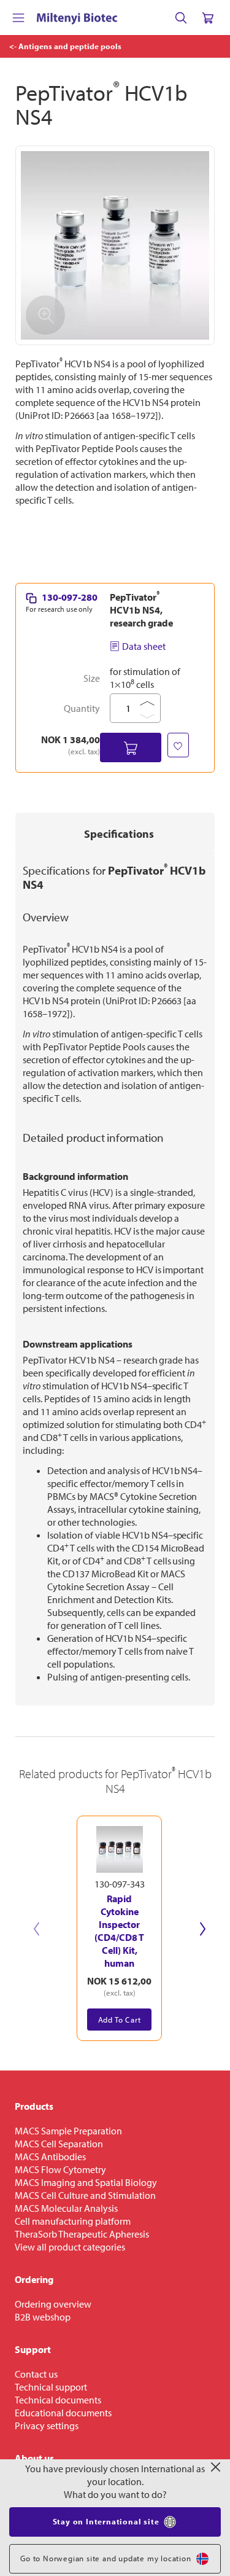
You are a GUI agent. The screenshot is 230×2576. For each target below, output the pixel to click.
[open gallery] (115, 245)
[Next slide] (202, 1929)
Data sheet (144, 646)
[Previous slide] (36, 1929)
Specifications (119, 834)
